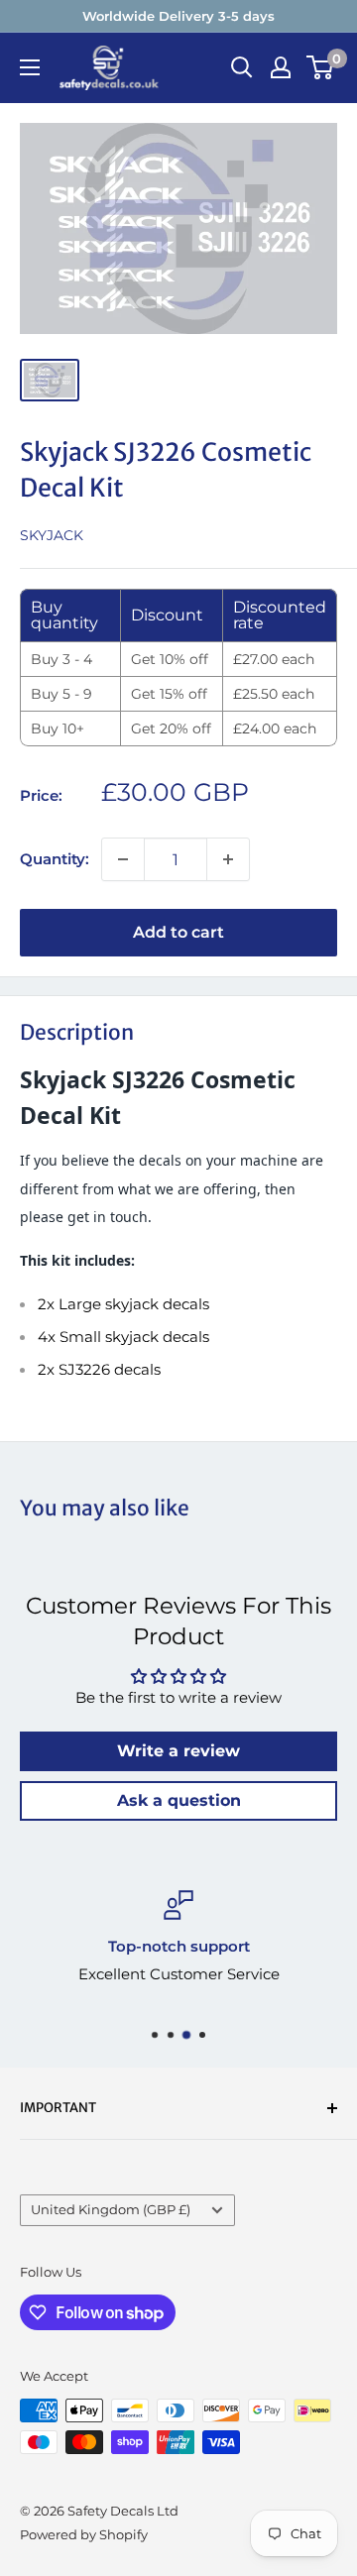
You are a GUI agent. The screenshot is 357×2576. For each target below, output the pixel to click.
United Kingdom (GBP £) (111, 2210)
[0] (321, 67)
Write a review (178, 1751)
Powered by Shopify (84, 2534)
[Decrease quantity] (123, 859)
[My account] (281, 67)
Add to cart (178, 932)
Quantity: (55, 859)
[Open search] (242, 67)
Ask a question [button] (179, 1800)
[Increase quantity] (228, 859)
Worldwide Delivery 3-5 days (178, 16)
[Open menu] (30, 67)
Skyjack (52, 535)
